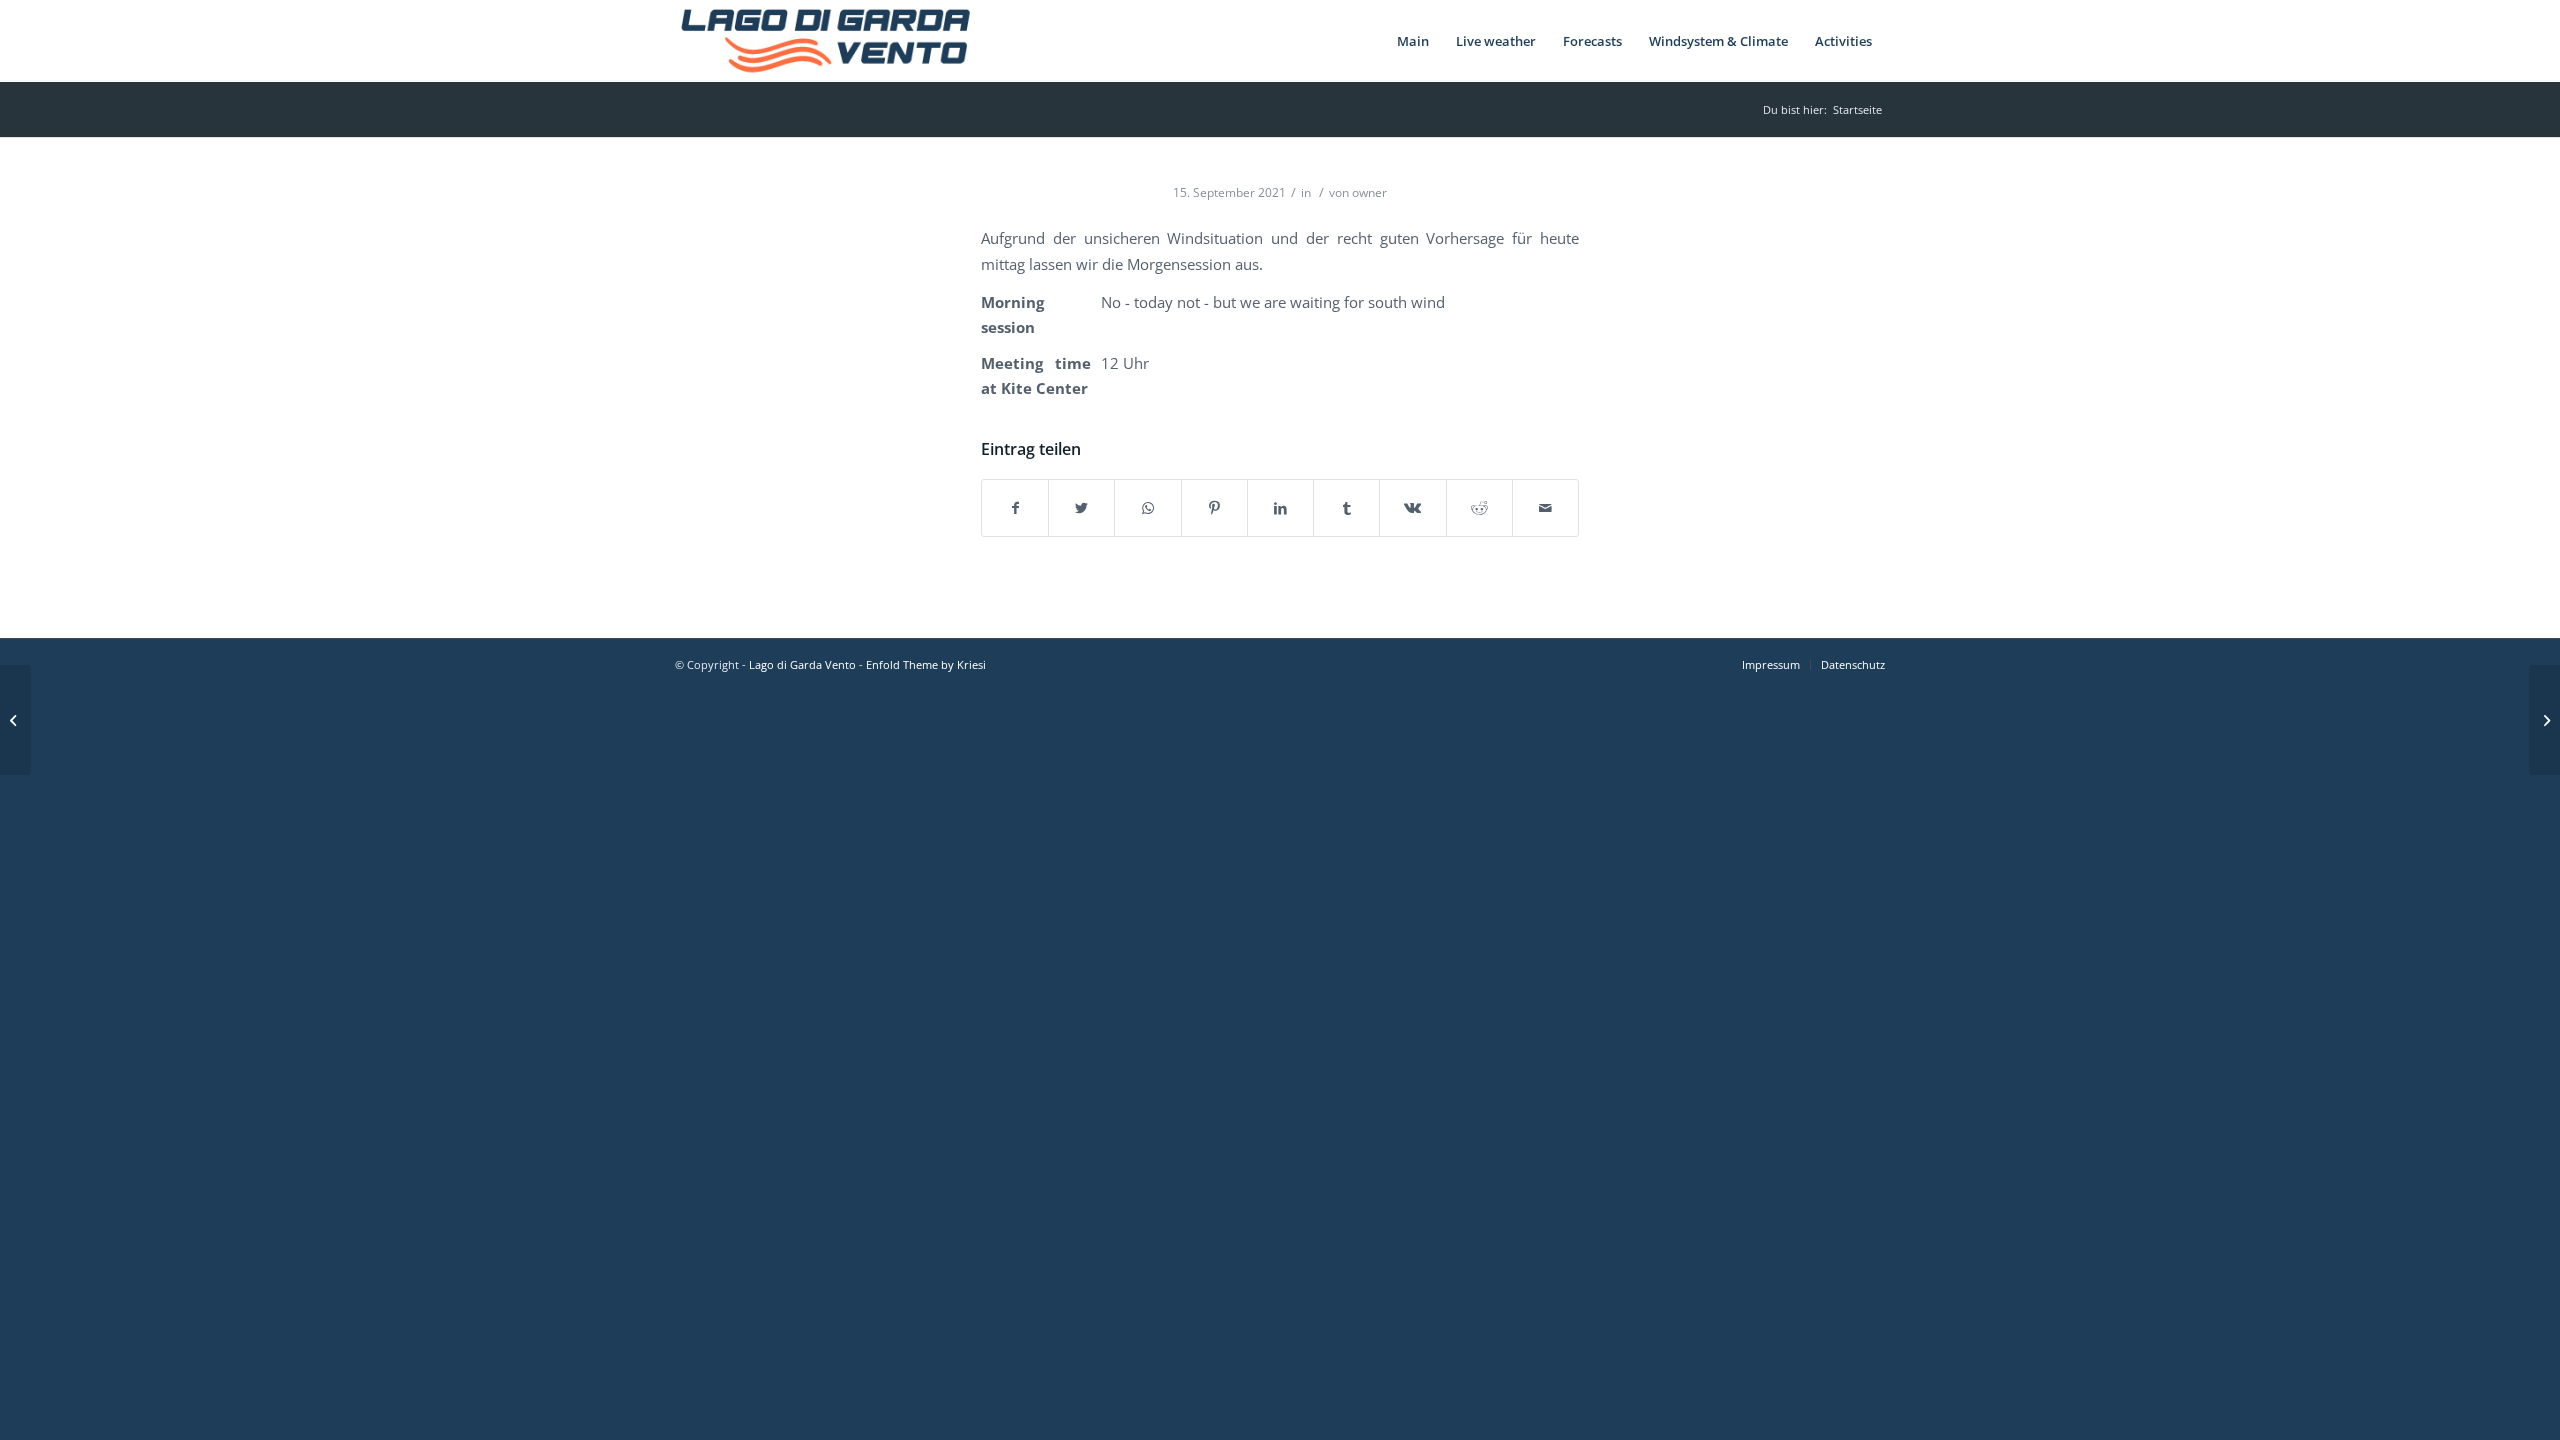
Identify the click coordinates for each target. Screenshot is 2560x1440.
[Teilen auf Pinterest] (1214, 508)
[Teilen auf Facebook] (1015, 508)
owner (1369, 192)
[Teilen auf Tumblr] (1346, 508)
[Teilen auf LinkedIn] (1280, 508)
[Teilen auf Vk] (1412, 508)
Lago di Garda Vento (802, 664)
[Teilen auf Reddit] (1479, 508)
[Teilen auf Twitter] (1081, 508)
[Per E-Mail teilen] (1545, 508)
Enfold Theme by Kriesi (926, 664)
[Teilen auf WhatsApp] (1147, 508)
